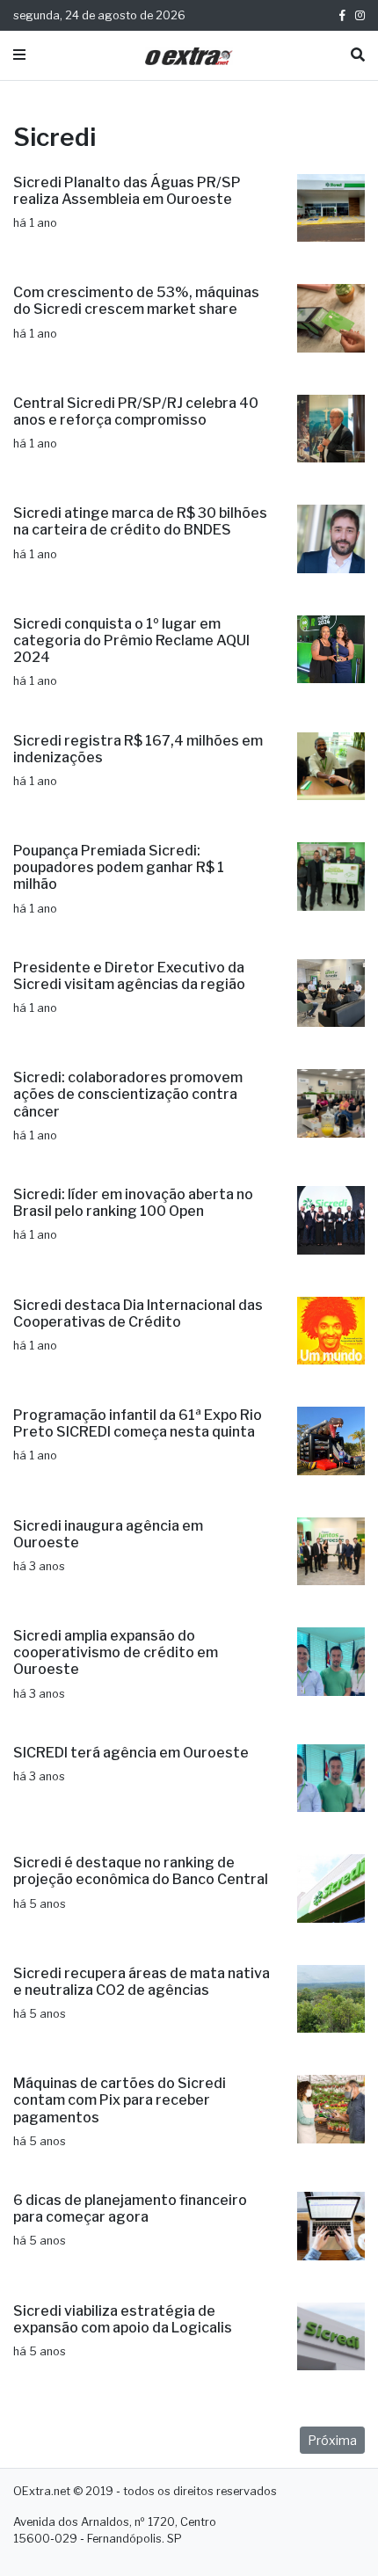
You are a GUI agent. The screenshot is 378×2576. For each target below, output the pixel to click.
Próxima (332, 2440)
